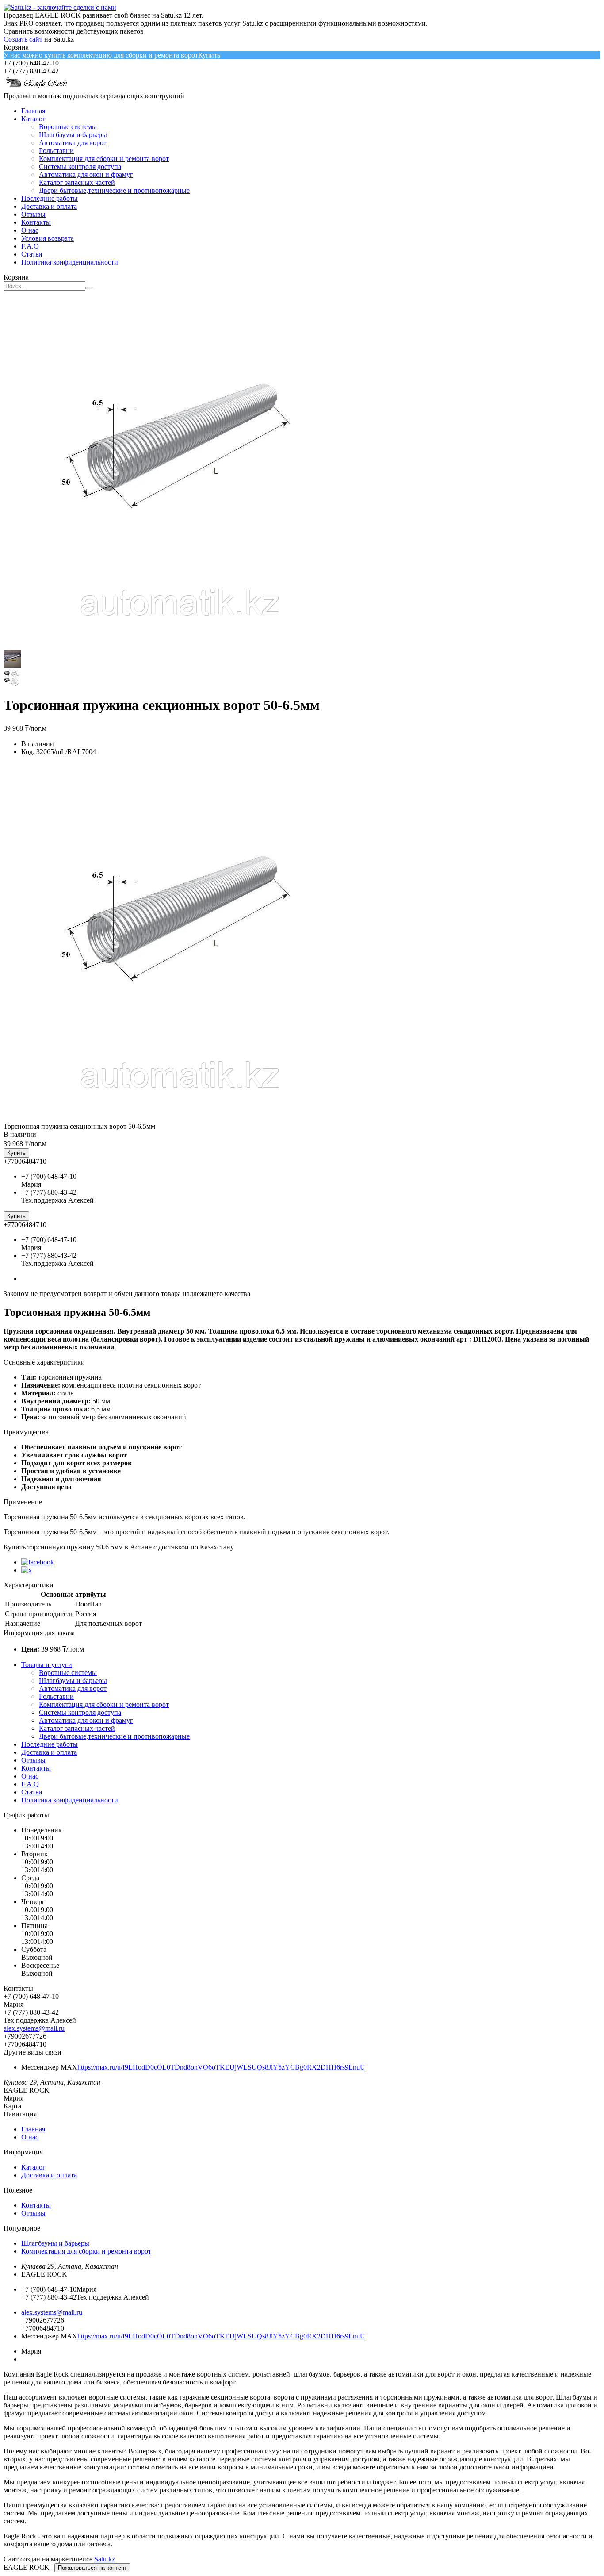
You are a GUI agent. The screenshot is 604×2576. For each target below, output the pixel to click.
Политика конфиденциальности (70, 262)
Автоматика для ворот (73, 143)
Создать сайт (24, 39)
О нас (30, 230)
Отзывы (33, 214)
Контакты (36, 222)
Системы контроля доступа (80, 167)
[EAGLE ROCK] (37, 88)
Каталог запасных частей (77, 182)
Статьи (32, 254)
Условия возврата (48, 238)
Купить (209, 55)
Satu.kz (105, 2559)
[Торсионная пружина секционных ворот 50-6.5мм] (180, 1118)
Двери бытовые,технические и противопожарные (114, 190)
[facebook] (38, 1562)
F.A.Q (30, 246)
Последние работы (50, 198)
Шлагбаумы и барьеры (73, 135)
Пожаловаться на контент (92, 2568)
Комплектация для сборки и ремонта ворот (104, 159)
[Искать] (89, 288)
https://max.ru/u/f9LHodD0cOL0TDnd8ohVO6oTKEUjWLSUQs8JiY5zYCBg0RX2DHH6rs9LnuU (221, 2067)
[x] (27, 1570)
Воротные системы (68, 127)
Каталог (33, 119)
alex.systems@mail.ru (34, 2028)
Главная (33, 111)
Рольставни (56, 151)
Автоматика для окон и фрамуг (86, 174)
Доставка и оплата (49, 206)
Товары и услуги (47, 1665)
